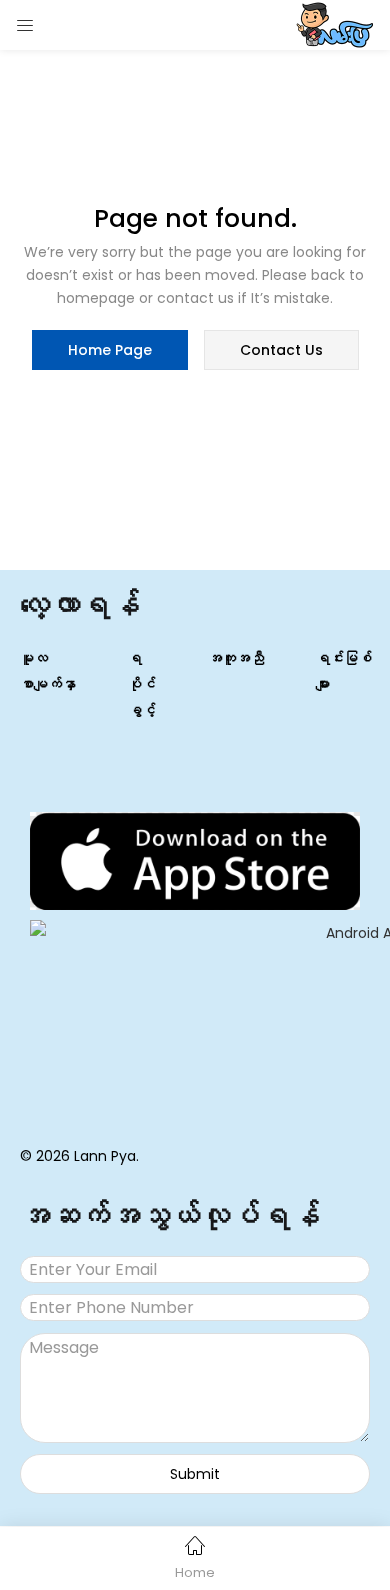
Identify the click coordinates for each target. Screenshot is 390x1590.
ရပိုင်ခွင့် (142, 684)
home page (110, 350)
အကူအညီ (236, 658)
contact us (281, 350)
